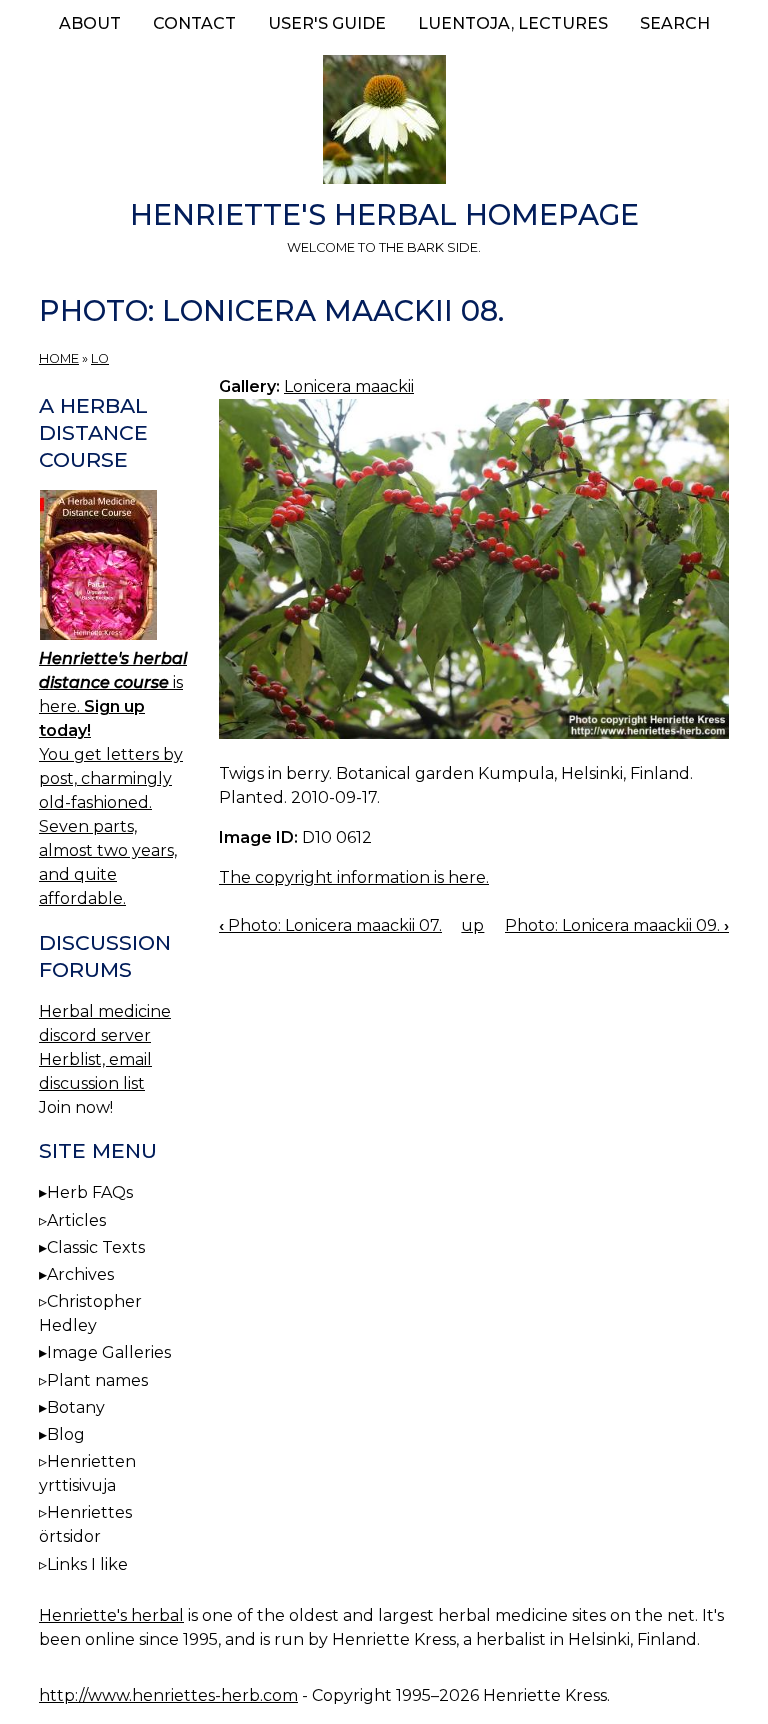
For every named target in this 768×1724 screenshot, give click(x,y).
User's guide (327, 23)
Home (59, 358)
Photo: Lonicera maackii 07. (330, 925)
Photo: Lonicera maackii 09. (617, 925)
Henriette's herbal (111, 1615)
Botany (76, 1407)
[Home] (384, 123)
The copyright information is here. (354, 877)
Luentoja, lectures (513, 23)
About (90, 23)
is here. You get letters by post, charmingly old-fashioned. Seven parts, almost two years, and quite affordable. (113, 778)
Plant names (97, 1380)
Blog (66, 1434)
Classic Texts (96, 1247)
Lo (100, 358)
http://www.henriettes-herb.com (168, 1695)
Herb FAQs (90, 1192)
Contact (194, 23)
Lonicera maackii (349, 386)
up (472, 925)
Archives (80, 1274)
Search (675, 23)
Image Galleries (109, 1352)
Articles (76, 1220)
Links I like (87, 1564)
